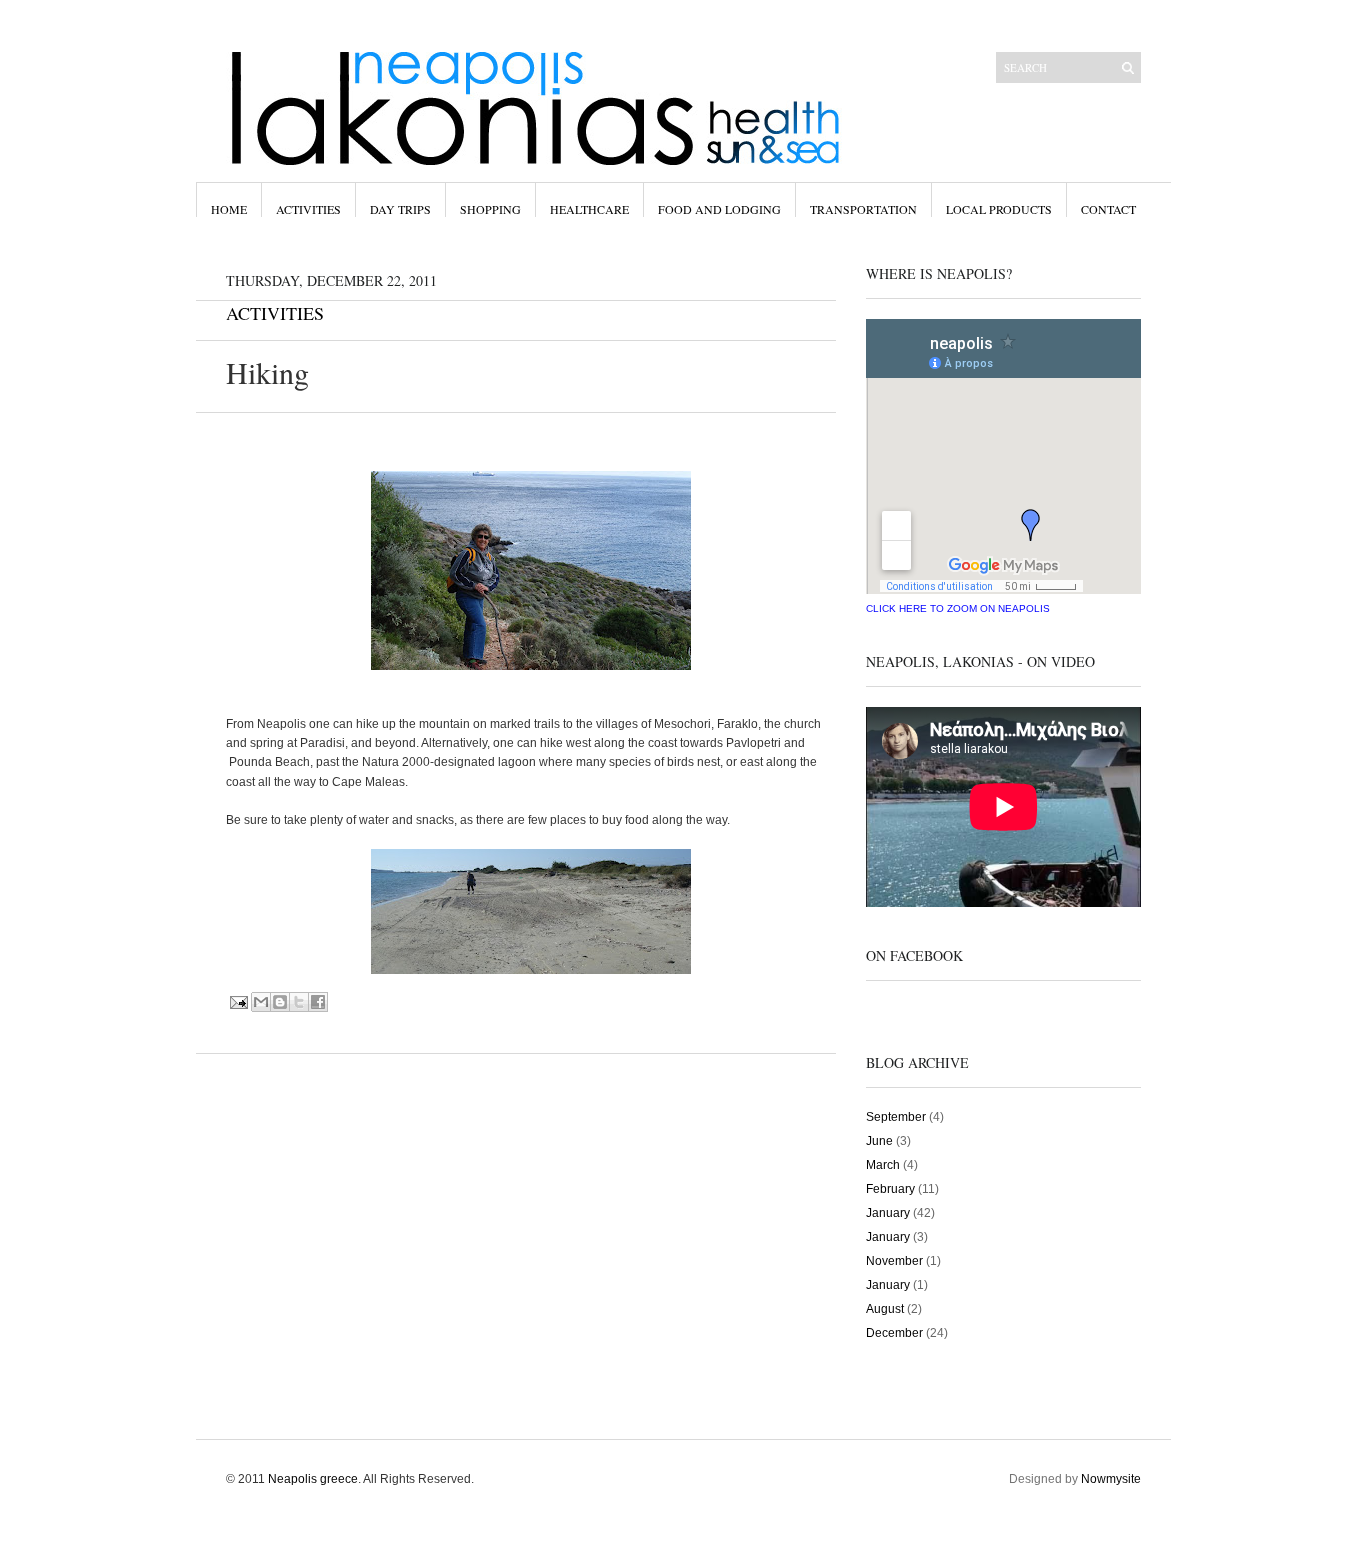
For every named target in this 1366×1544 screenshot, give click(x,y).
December (894, 1333)
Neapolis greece (313, 1479)
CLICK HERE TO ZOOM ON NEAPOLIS (958, 608)
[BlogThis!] (280, 1002)
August (885, 1309)
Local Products (999, 209)
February (890, 1189)
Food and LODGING (719, 209)
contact (1108, 209)
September (896, 1117)
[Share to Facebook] (318, 1002)
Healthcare (589, 209)
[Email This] (261, 1002)
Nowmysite (1111, 1479)
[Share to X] (299, 1002)
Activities (308, 209)
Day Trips (400, 209)
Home (229, 209)
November (894, 1261)
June (879, 1141)
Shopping (490, 209)
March (883, 1165)
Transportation (863, 209)
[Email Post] (239, 1002)
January (888, 1213)
